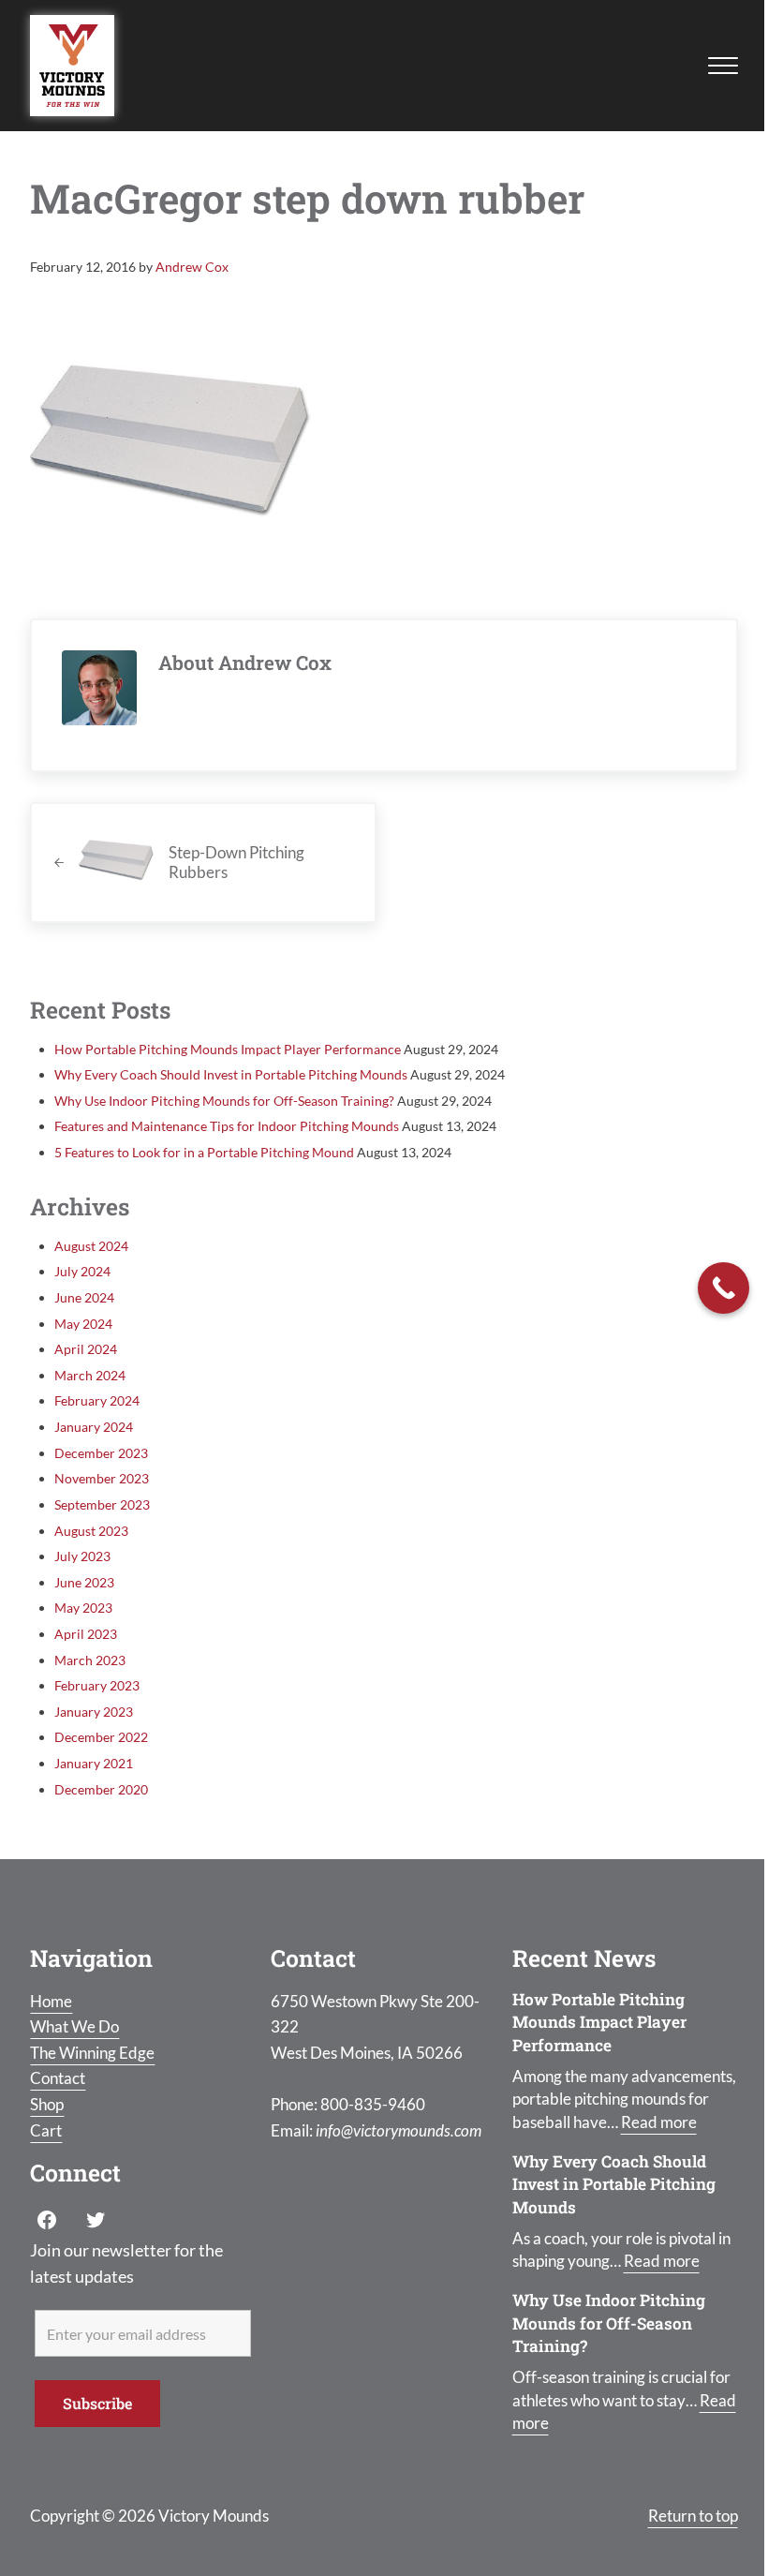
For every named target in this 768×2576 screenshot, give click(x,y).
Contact (58, 2078)
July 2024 (82, 1271)
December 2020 (101, 1789)
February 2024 (97, 1400)
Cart (46, 2130)
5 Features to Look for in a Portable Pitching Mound (204, 1152)
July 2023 (82, 1556)
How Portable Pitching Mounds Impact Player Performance (228, 1049)
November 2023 (102, 1478)
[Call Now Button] (724, 1288)
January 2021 (94, 1763)
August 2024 (91, 1246)
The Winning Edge (92, 2053)
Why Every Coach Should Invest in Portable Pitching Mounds (231, 1074)
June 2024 (84, 1297)
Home (51, 2001)
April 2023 (86, 1634)
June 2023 (84, 1582)
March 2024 (90, 1375)
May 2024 (83, 1324)
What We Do (74, 2026)
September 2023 (102, 1504)
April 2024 (86, 1349)
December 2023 (101, 1453)
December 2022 (101, 1737)
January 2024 (94, 1427)
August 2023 (91, 1531)
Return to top (693, 2516)
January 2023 (94, 1712)
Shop (47, 2104)
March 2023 (90, 1660)
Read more (659, 2122)
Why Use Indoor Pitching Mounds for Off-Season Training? (224, 1101)
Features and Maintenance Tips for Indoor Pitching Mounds (227, 1126)
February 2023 (97, 1685)
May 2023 (83, 1608)
